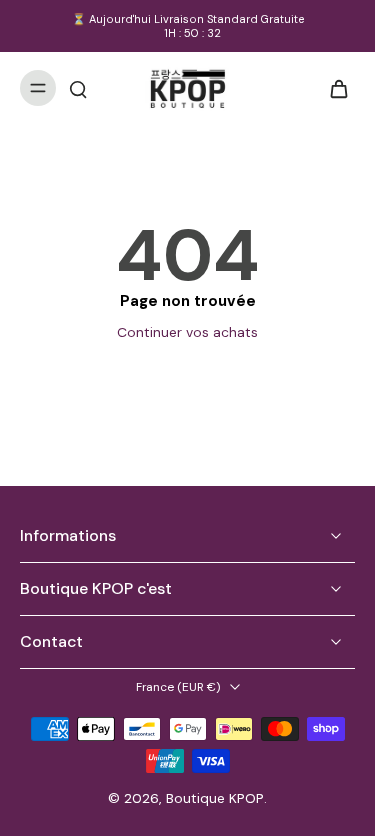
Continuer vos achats (187, 332)
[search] (78, 88)
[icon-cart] (333, 88)
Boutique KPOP (215, 798)
